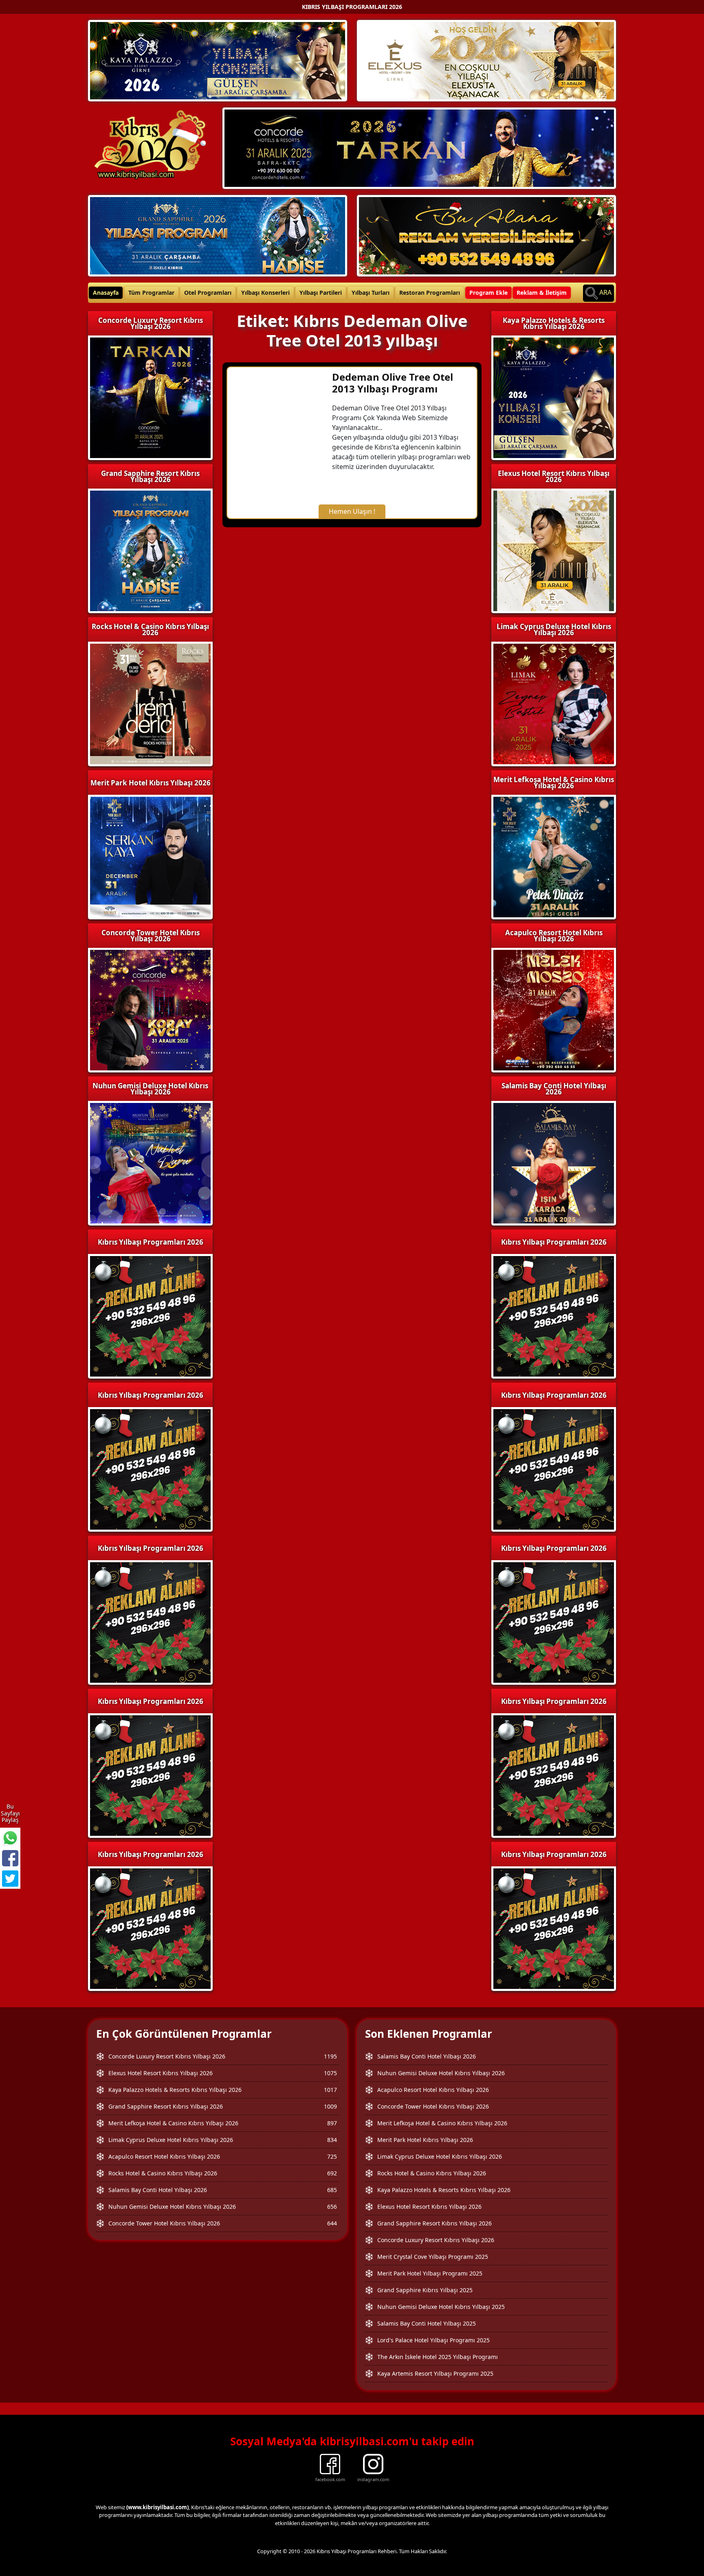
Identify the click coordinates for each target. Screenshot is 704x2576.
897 (332, 2123)
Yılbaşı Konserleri (265, 293)
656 (332, 2207)
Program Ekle (488, 293)
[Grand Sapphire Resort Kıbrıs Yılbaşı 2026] (218, 235)
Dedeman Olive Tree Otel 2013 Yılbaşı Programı (393, 383)
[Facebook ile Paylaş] (10, 1858)
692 (332, 2173)
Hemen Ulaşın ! (352, 511)
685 (332, 2190)
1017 (330, 2090)
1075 (330, 2073)
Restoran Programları (430, 293)
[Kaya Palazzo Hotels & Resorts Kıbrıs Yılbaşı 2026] (218, 60)
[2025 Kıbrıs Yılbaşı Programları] (554, 1315)
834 (332, 2140)
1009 (330, 2106)
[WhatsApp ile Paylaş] (10, 1838)
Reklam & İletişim (542, 293)
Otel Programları (208, 293)
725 (332, 2156)
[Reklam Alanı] (486, 235)
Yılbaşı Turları (371, 293)
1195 (330, 2056)
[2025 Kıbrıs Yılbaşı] (150, 1315)
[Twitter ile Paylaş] (10, 1879)
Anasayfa (106, 293)
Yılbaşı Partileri (321, 293)
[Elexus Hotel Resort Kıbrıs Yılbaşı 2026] (486, 60)
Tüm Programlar (151, 293)
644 (332, 2223)
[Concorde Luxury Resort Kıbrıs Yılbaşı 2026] (419, 147)
